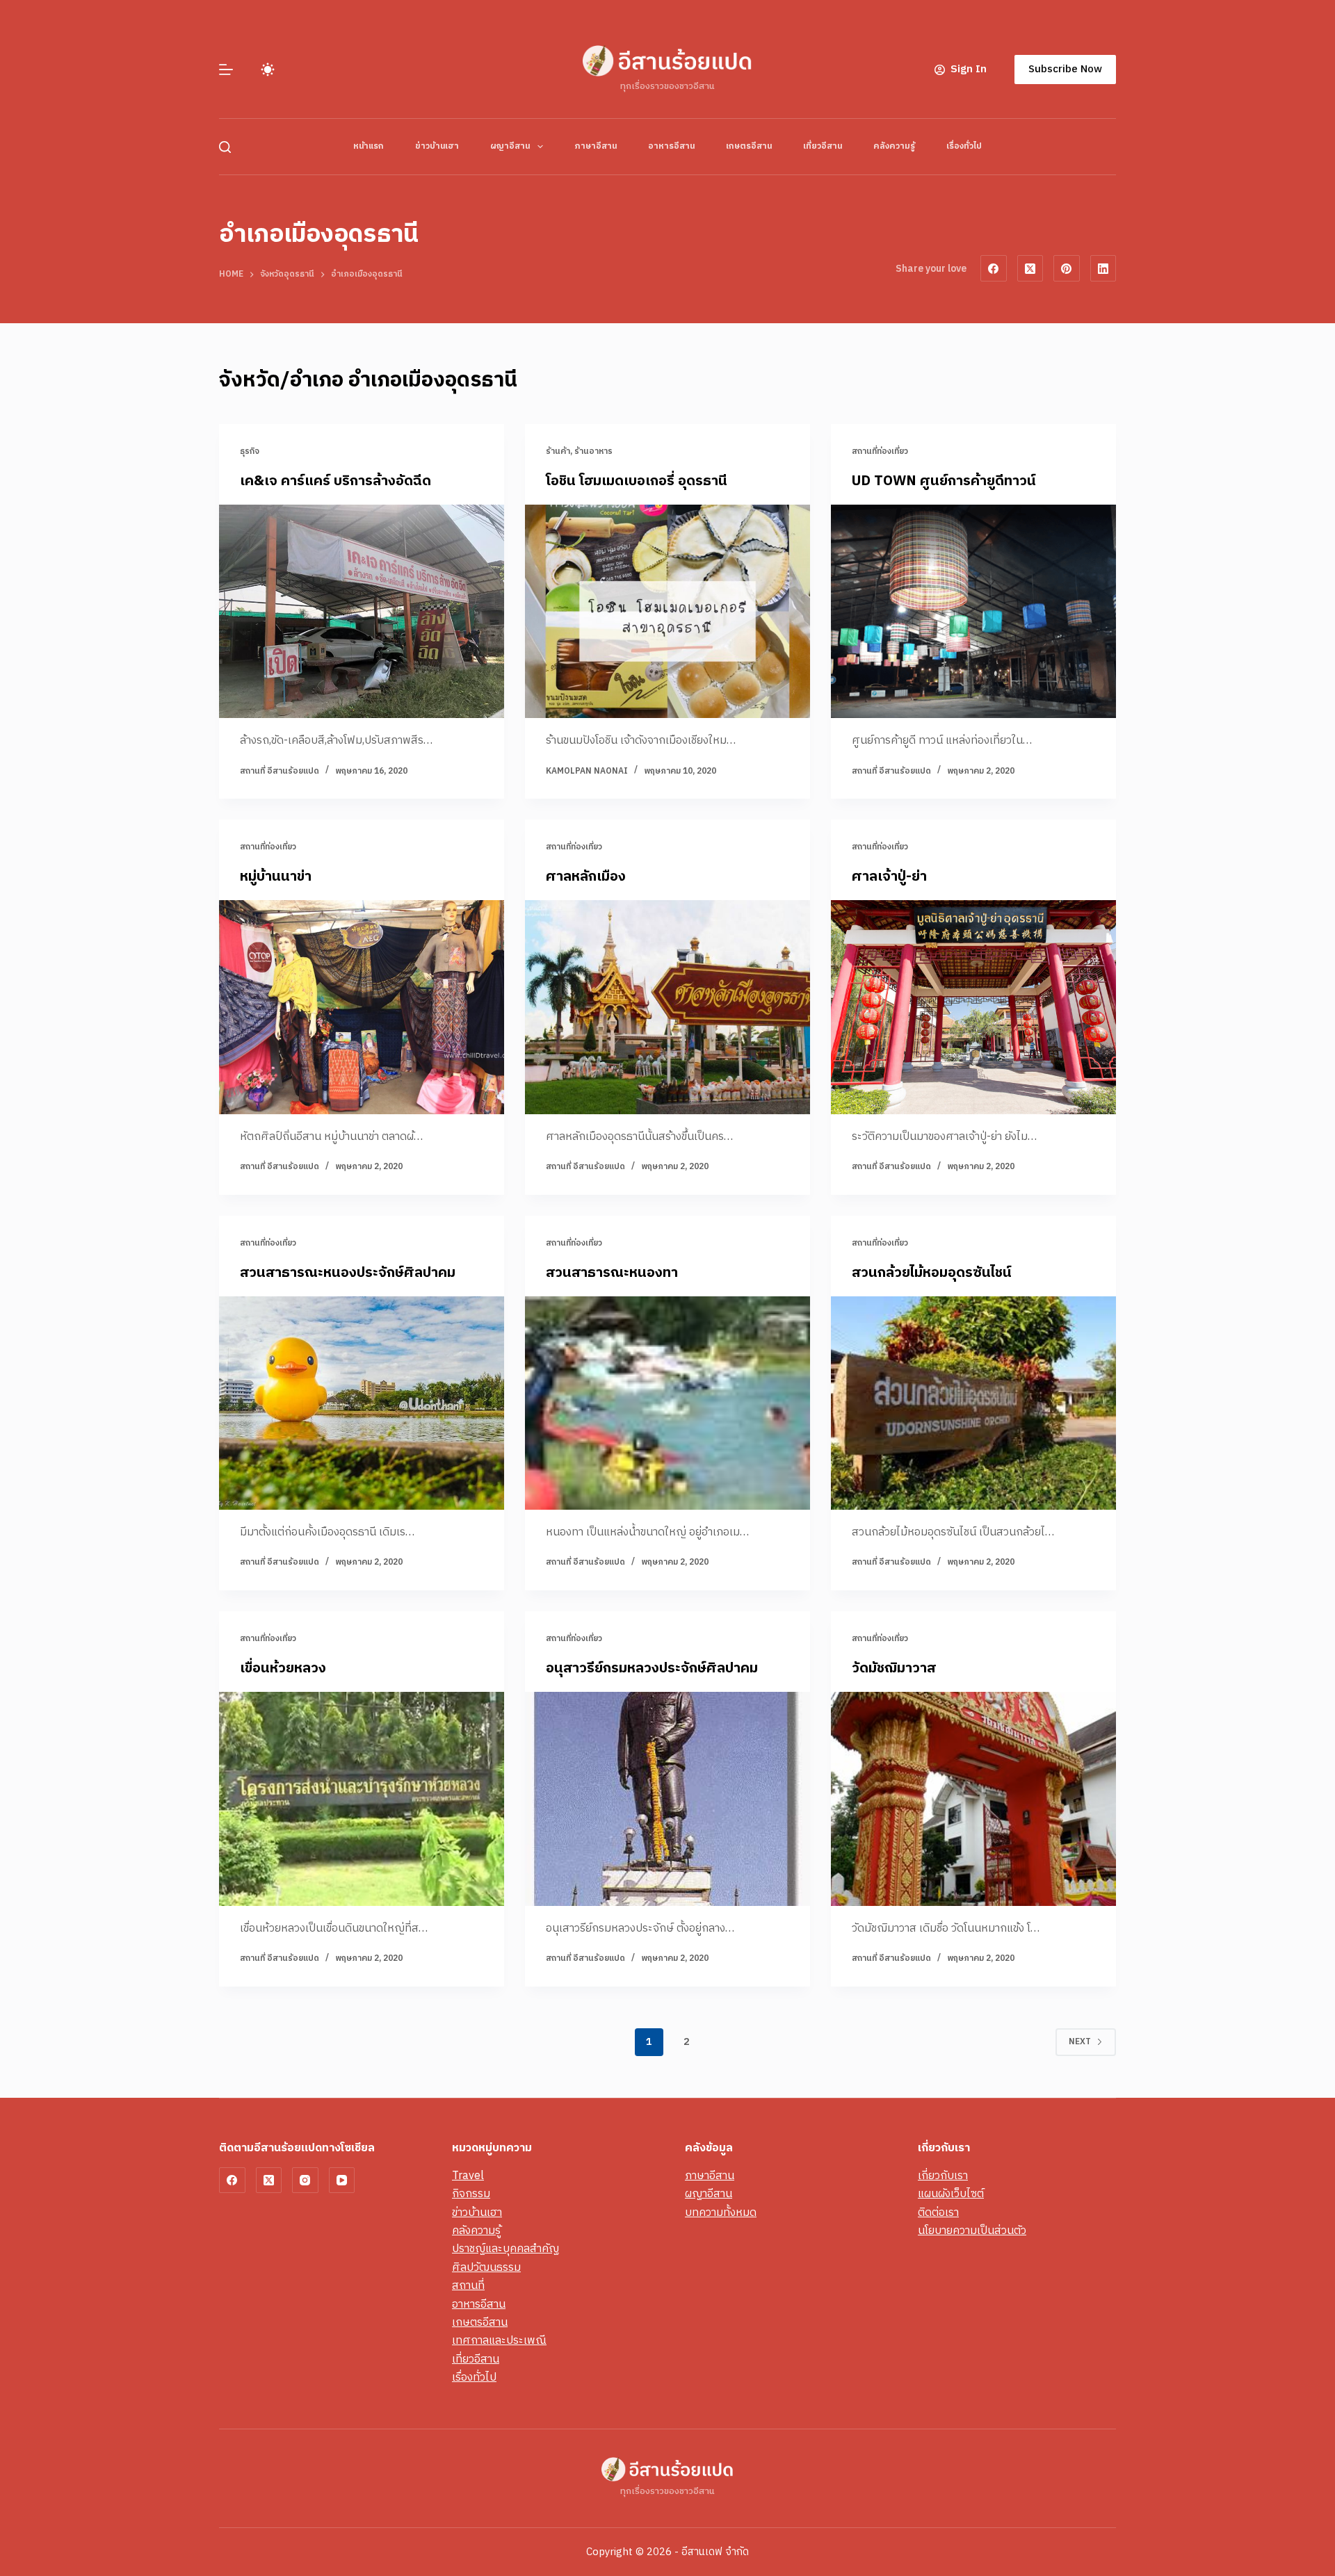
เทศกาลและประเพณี (499, 2341)
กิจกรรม (471, 2194)
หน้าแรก (369, 146)
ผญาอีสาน (510, 146)
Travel (468, 2176)
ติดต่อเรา (938, 2213)
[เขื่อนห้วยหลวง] (362, 1799)
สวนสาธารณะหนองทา (612, 1273)
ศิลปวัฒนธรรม (486, 2268)
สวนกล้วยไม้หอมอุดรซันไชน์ (932, 1273)
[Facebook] (994, 268)
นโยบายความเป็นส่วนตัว (972, 2231)
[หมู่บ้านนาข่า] (362, 1007)
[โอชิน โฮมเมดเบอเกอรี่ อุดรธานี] (667, 612)
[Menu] (226, 70)
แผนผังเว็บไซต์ (951, 2194)
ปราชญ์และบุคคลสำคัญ (505, 2249)
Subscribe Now (1065, 69)
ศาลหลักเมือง (586, 877)
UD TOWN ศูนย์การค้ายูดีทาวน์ (944, 481)
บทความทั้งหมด (721, 2213)
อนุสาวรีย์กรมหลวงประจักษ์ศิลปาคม (652, 1669)
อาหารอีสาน (671, 146)
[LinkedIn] (1103, 268)
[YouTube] (342, 2180)
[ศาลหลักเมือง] (667, 1007)
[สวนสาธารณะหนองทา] (667, 1403)
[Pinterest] (1067, 268)
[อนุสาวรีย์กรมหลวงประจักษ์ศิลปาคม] (667, 1799)
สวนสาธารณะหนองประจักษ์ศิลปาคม (348, 1273)
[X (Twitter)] (1030, 268)
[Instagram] (305, 2180)
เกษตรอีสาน (749, 146)
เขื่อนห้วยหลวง (283, 1669)
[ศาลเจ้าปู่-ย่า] (973, 1007)
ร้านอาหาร (593, 451)
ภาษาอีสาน (596, 146)
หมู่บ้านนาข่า (276, 877)
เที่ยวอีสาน (823, 146)
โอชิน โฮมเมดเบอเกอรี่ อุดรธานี (637, 481)
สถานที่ (468, 2286)
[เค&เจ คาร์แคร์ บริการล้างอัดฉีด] (362, 612)
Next (1080, 2042)
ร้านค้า (558, 451)
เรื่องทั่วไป (964, 146)
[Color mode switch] (268, 70)
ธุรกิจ (250, 451)
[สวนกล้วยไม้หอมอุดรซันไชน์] (973, 1403)
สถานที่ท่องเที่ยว (880, 451)
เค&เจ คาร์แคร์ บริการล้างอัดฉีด (335, 481)
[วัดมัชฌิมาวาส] (973, 1799)
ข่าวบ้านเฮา (437, 146)
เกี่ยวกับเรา (943, 2176)
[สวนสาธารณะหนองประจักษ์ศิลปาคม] (362, 1403)
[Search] (225, 147)
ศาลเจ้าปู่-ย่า (889, 877)
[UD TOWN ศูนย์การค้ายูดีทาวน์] (973, 612)
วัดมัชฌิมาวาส (894, 1669)
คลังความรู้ (894, 146)
